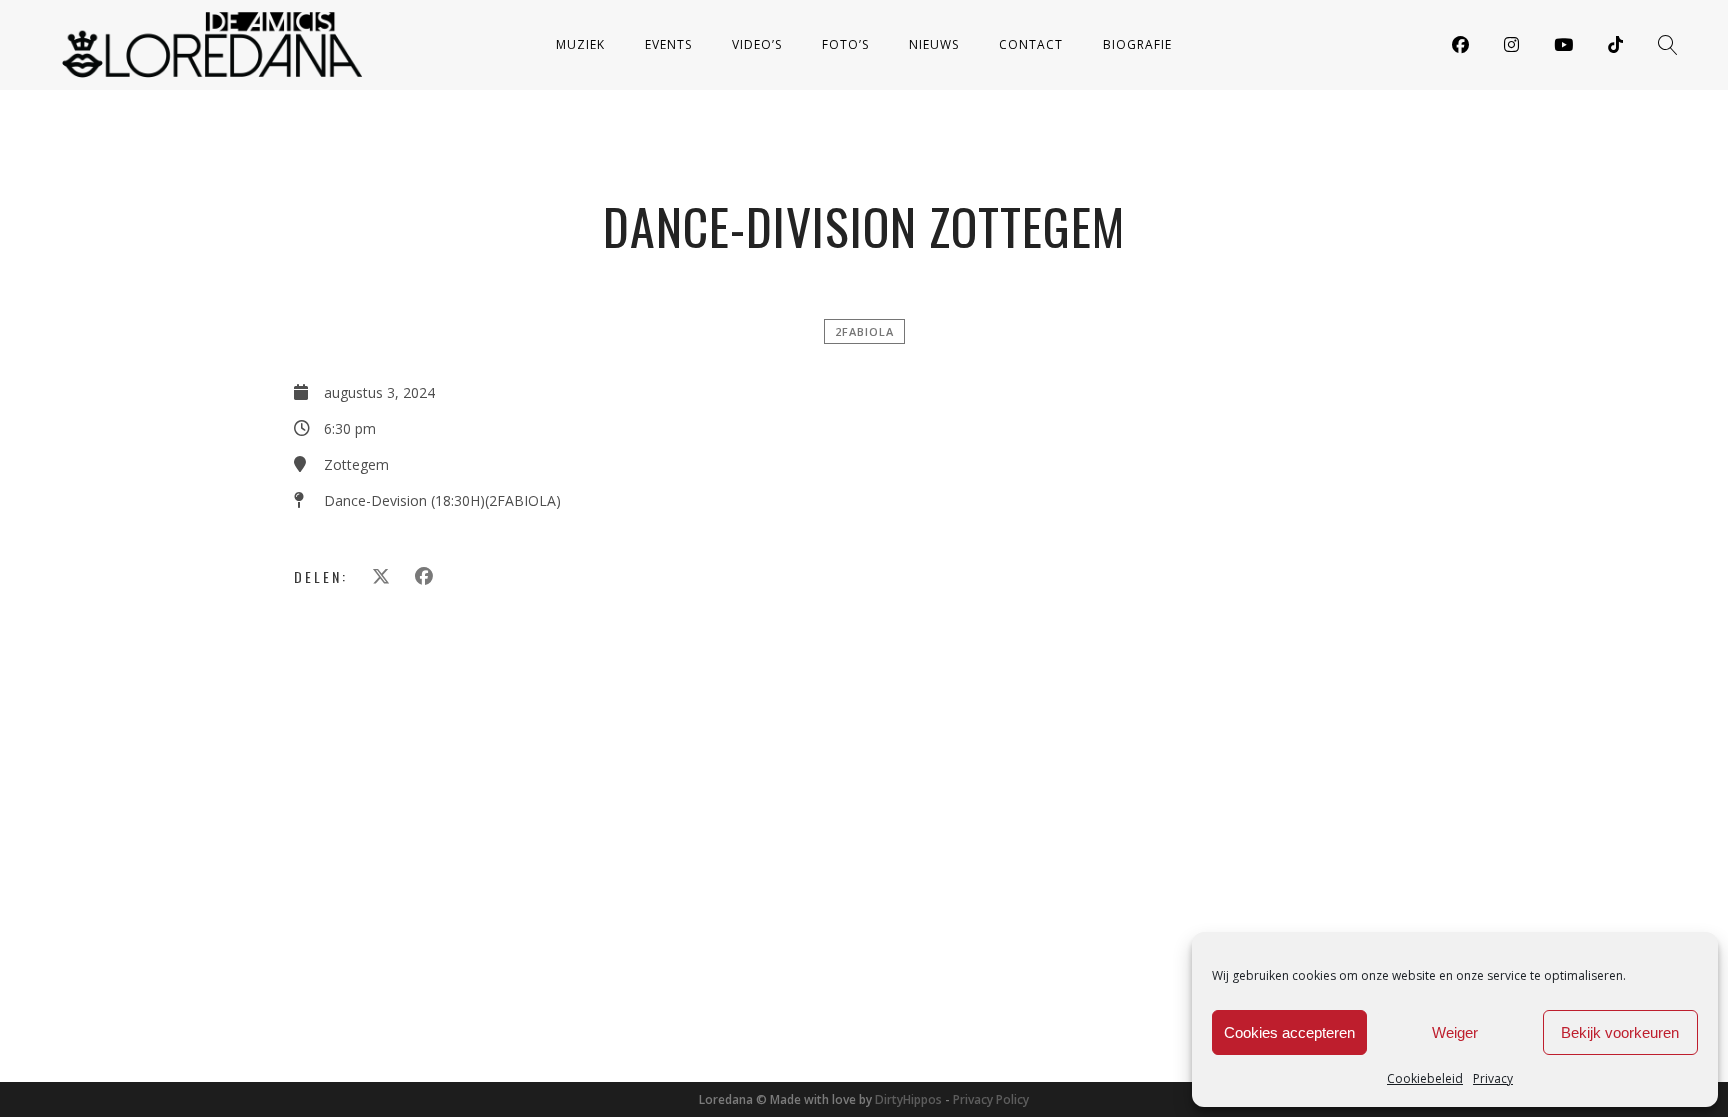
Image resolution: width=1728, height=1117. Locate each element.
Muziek (580, 44)
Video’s (757, 44)
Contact (1031, 44)
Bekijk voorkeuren (1620, 1032)
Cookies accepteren (1289, 1032)
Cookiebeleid (1425, 1078)
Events (668, 44)
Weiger (1455, 1032)
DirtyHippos (908, 1099)
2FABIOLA (864, 331)
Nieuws (934, 44)
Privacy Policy (991, 1099)
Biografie (1137, 44)
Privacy (1493, 1078)
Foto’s (845, 44)
